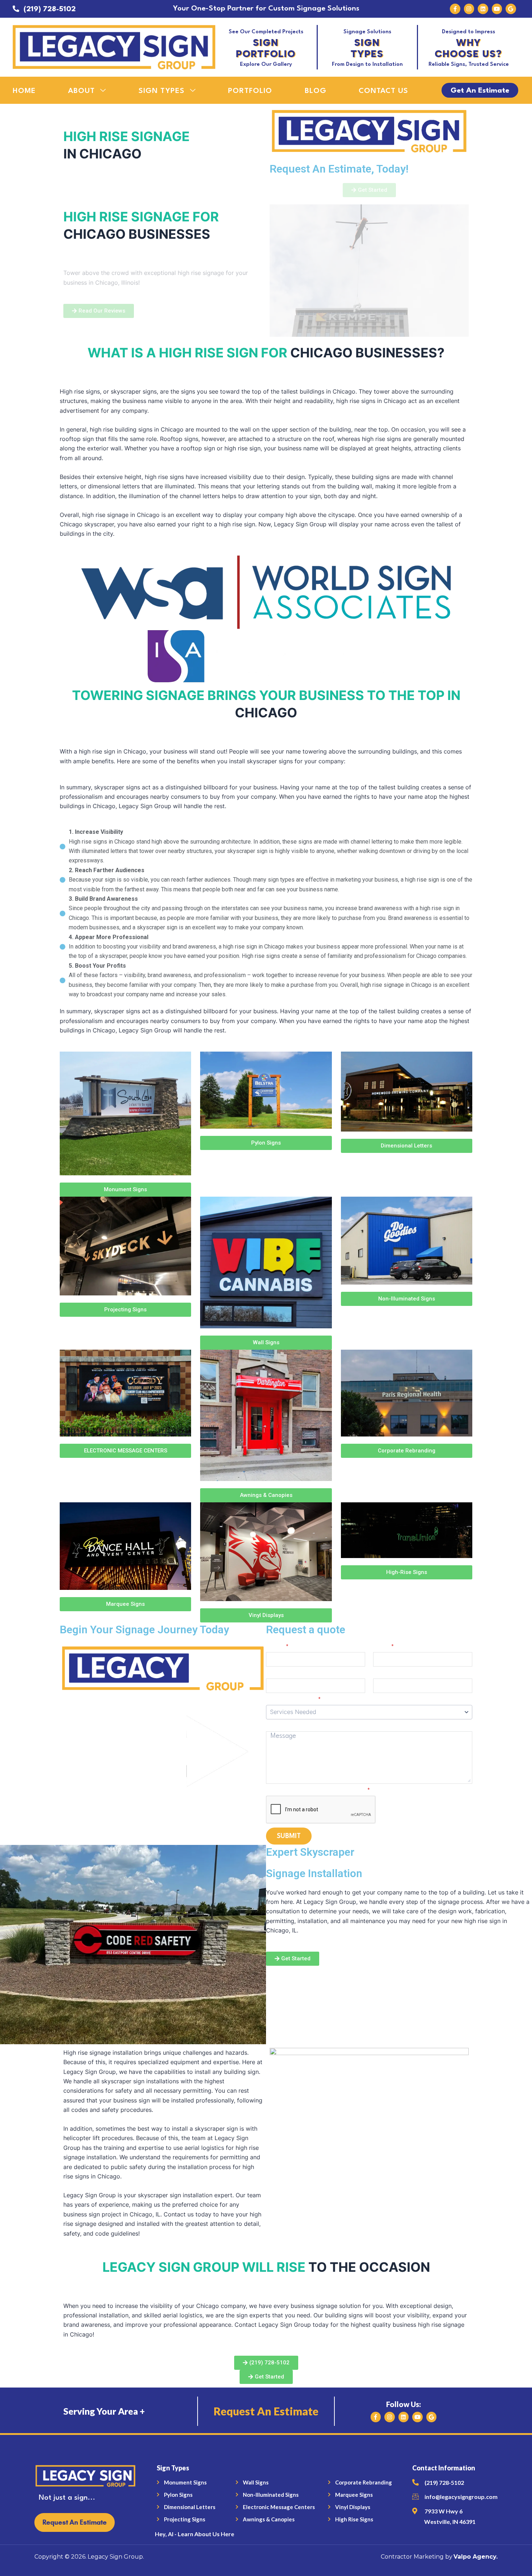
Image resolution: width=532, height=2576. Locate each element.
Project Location (398, 1674)
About (81, 91)
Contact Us (383, 91)
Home (24, 91)
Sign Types (162, 91)
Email (384, 1647)
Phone (275, 1674)
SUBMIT (289, 1836)
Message (279, 1727)
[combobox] (369, 1712)
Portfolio (250, 91)
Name (277, 1647)
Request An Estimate (266, 2411)
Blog (316, 91)
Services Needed (294, 1700)
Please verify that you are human (318, 1791)
